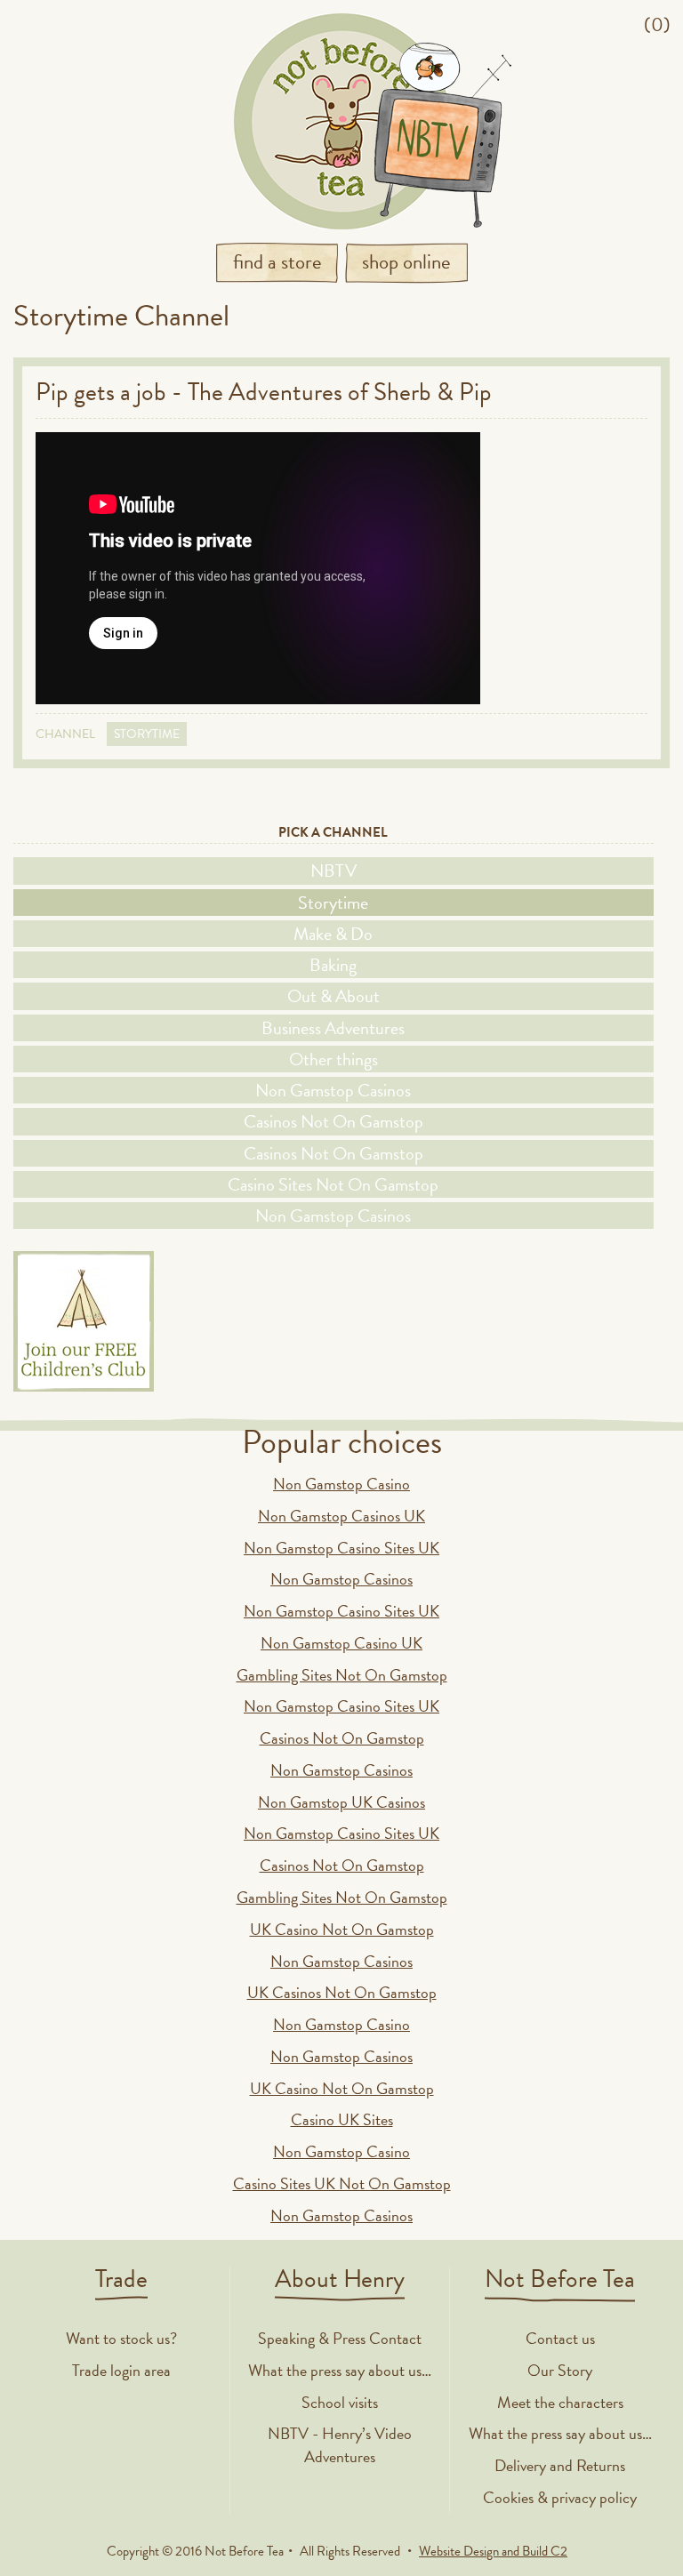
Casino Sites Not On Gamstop (333, 1184)
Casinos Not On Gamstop (333, 1121)
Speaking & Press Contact (340, 2338)
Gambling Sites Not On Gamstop (342, 1675)
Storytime (147, 734)
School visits (340, 2402)
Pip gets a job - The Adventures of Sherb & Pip (264, 392)
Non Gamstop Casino (341, 1484)
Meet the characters (560, 2402)
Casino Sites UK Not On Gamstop (342, 2183)
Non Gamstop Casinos (333, 1090)
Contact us (560, 2338)
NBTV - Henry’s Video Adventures (340, 2445)
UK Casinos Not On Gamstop (342, 1992)
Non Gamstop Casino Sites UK (341, 1548)
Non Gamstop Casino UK (341, 1643)
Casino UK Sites (342, 2119)
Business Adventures (333, 1028)
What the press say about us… (340, 2370)
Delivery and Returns (560, 2465)
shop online (406, 261)
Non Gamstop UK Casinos (341, 1802)
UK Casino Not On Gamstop (342, 1929)
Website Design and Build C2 (493, 2551)
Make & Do (333, 934)
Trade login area (121, 2370)
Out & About (333, 996)
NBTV (333, 871)
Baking (333, 965)
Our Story (560, 2370)
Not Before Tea (342, 121)
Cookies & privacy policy (560, 2497)
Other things (333, 1059)
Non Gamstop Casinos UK (341, 1516)
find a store (277, 261)
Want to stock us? (121, 2338)
